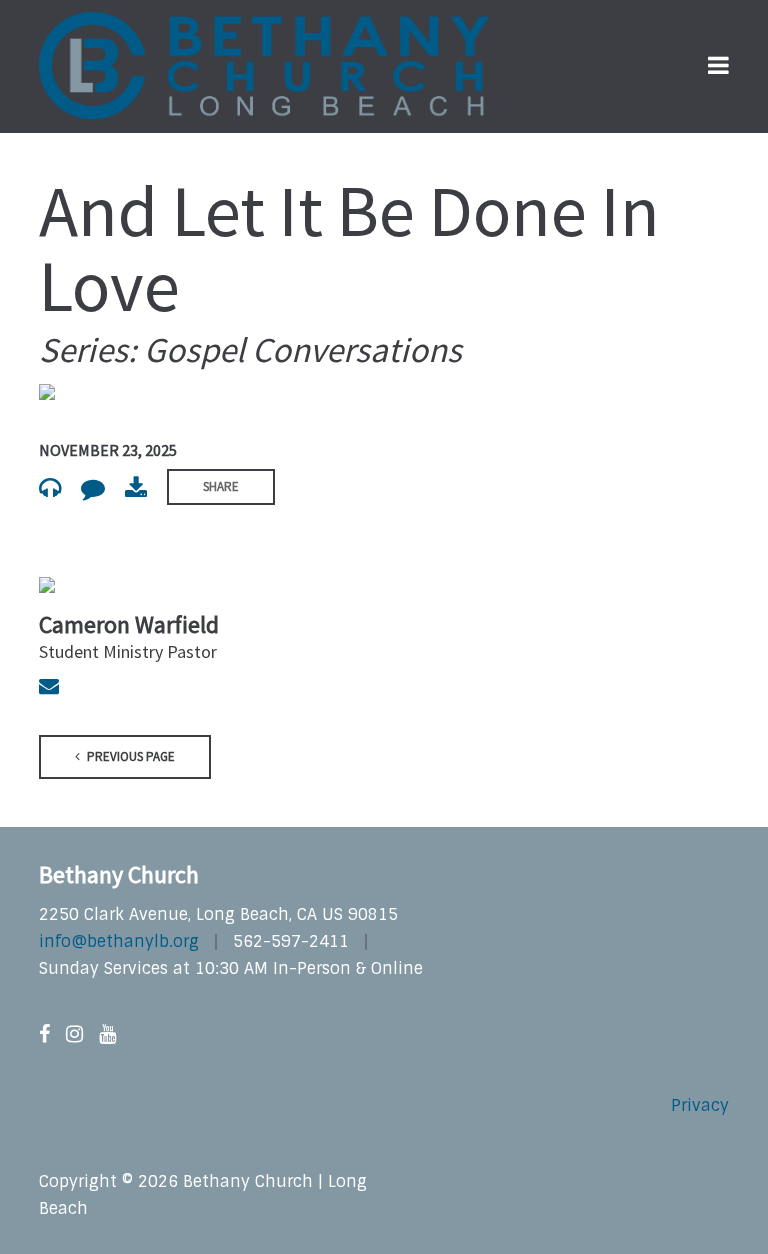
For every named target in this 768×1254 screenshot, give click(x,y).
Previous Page (129, 756)
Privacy (700, 1105)
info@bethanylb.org (119, 941)
